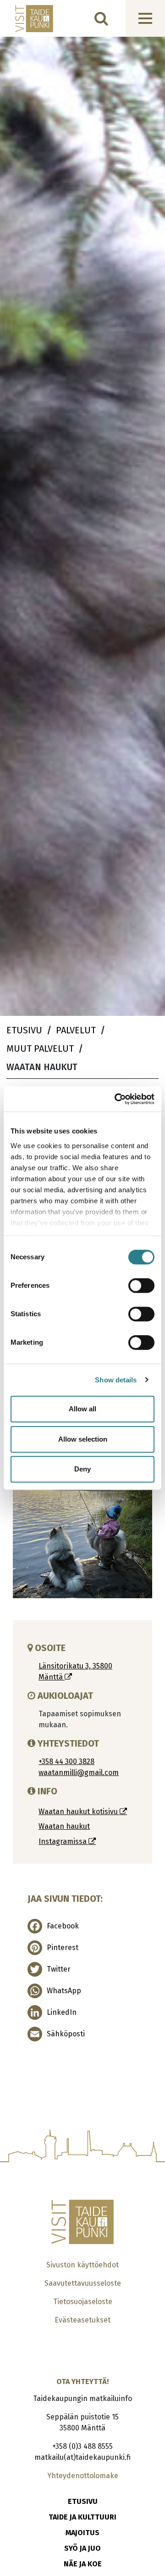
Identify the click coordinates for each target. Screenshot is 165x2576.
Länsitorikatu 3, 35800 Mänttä (75, 1671)
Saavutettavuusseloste (83, 2283)
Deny (82, 1469)
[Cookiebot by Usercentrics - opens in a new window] (116, 1099)
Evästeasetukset (82, 2320)
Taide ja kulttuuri (82, 2517)
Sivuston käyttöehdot (82, 2265)
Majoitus (82, 2533)
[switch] (141, 1285)
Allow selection (83, 1439)
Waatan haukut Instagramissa (64, 1834)
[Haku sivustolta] (101, 18)
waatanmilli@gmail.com (79, 1773)
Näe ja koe (83, 2564)
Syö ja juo (82, 2548)
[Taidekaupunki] (28, 19)
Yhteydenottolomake (83, 2476)
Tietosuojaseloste (83, 2302)
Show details (116, 1380)
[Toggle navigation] (145, 18)
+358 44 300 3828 (66, 1761)
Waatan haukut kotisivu (79, 1812)
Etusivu (83, 2501)
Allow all (82, 1409)
